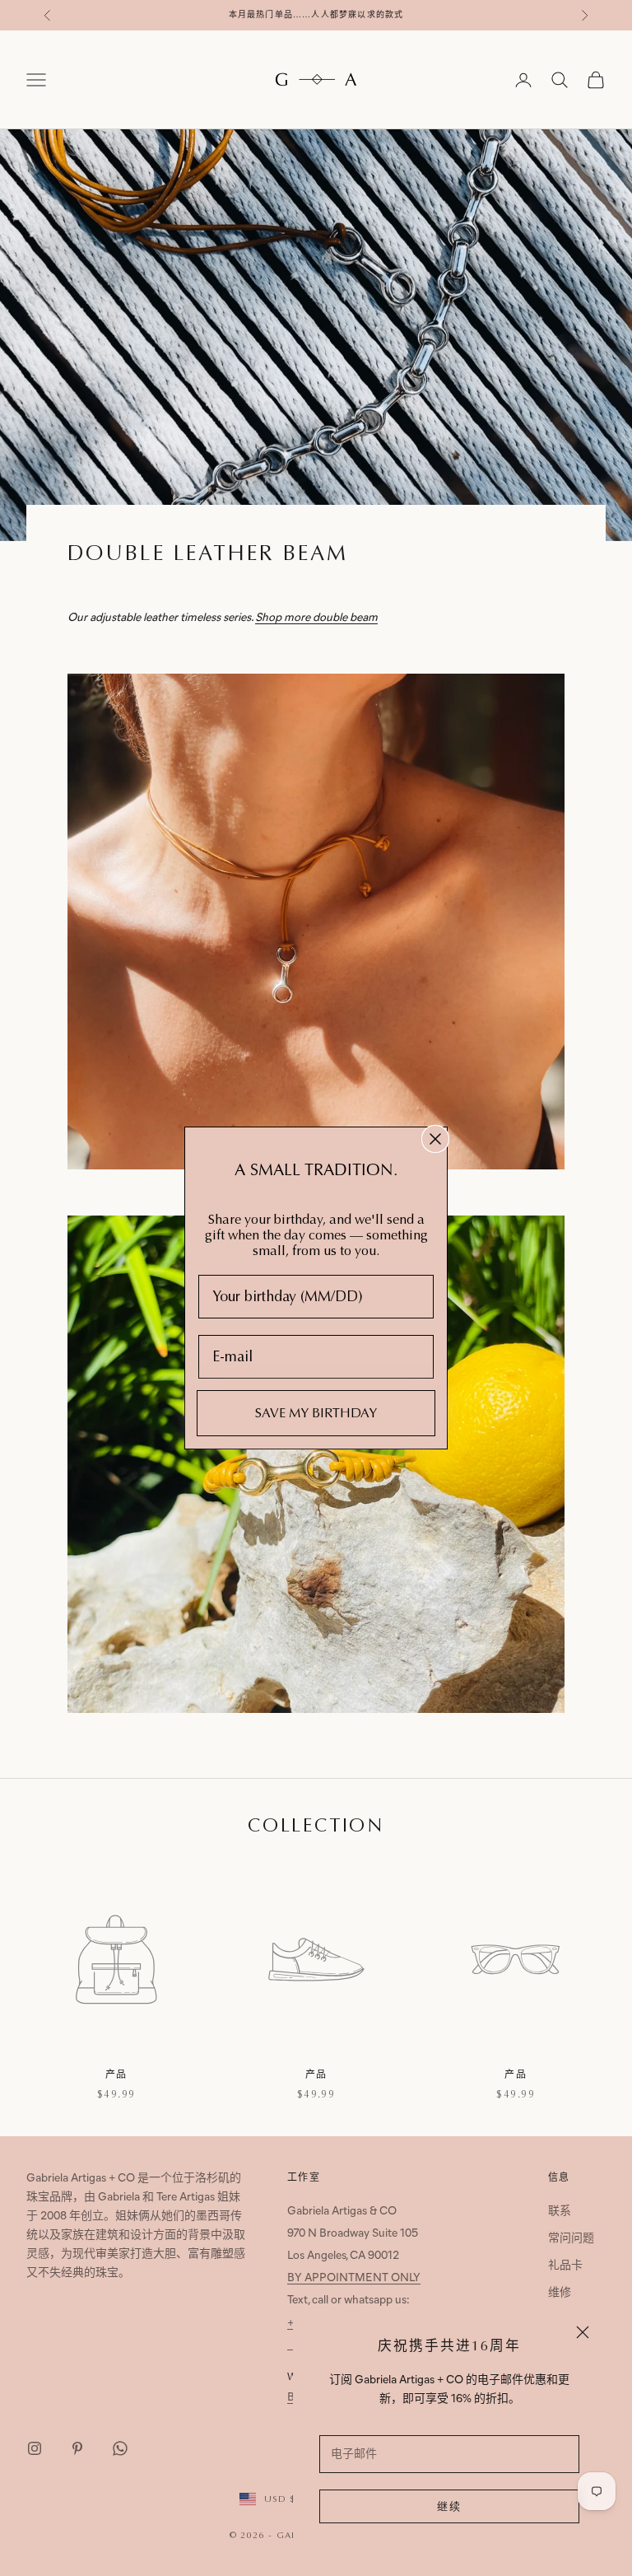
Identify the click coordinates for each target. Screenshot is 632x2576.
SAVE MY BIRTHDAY (316, 1413)
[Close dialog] (435, 1139)
